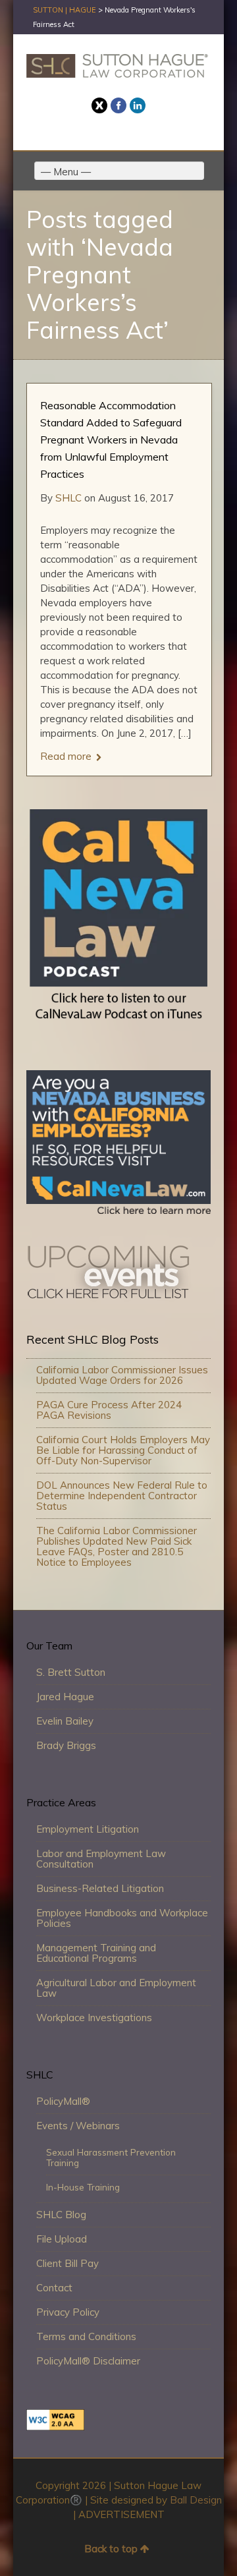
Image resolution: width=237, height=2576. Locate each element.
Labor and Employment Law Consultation (101, 1859)
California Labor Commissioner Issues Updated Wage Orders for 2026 (122, 1375)
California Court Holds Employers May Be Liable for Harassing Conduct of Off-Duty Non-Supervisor (123, 1450)
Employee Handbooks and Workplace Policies (122, 1918)
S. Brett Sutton (71, 1672)
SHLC (68, 498)
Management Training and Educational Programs (96, 1953)
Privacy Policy (68, 2312)
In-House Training (83, 2187)
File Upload (62, 2239)
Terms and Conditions (86, 2336)
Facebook (118, 105)
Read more (66, 757)
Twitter (99, 105)
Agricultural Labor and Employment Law (116, 1988)
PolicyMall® (63, 2101)
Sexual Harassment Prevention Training (111, 2157)
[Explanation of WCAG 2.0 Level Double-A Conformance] (55, 2427)
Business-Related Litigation (100, 1888)
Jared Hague (65, 1697)
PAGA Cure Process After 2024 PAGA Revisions (109, 1410)
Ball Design (196, 2500)
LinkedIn (138, 105)
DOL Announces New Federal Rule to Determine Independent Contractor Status (122, 1496)
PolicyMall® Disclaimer (88, 2361)
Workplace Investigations (94, 2018)
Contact (54, 2288)
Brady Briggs (66, 1745)
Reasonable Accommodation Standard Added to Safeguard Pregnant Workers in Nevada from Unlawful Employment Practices (111, 440)
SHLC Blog (61, 2215)
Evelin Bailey (65, 1721)
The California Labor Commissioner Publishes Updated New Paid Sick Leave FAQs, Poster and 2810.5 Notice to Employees (117, 1546)
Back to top (111, 2549)
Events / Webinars (78, 2126)
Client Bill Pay (67, 2263)
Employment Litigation (88, 1829)
